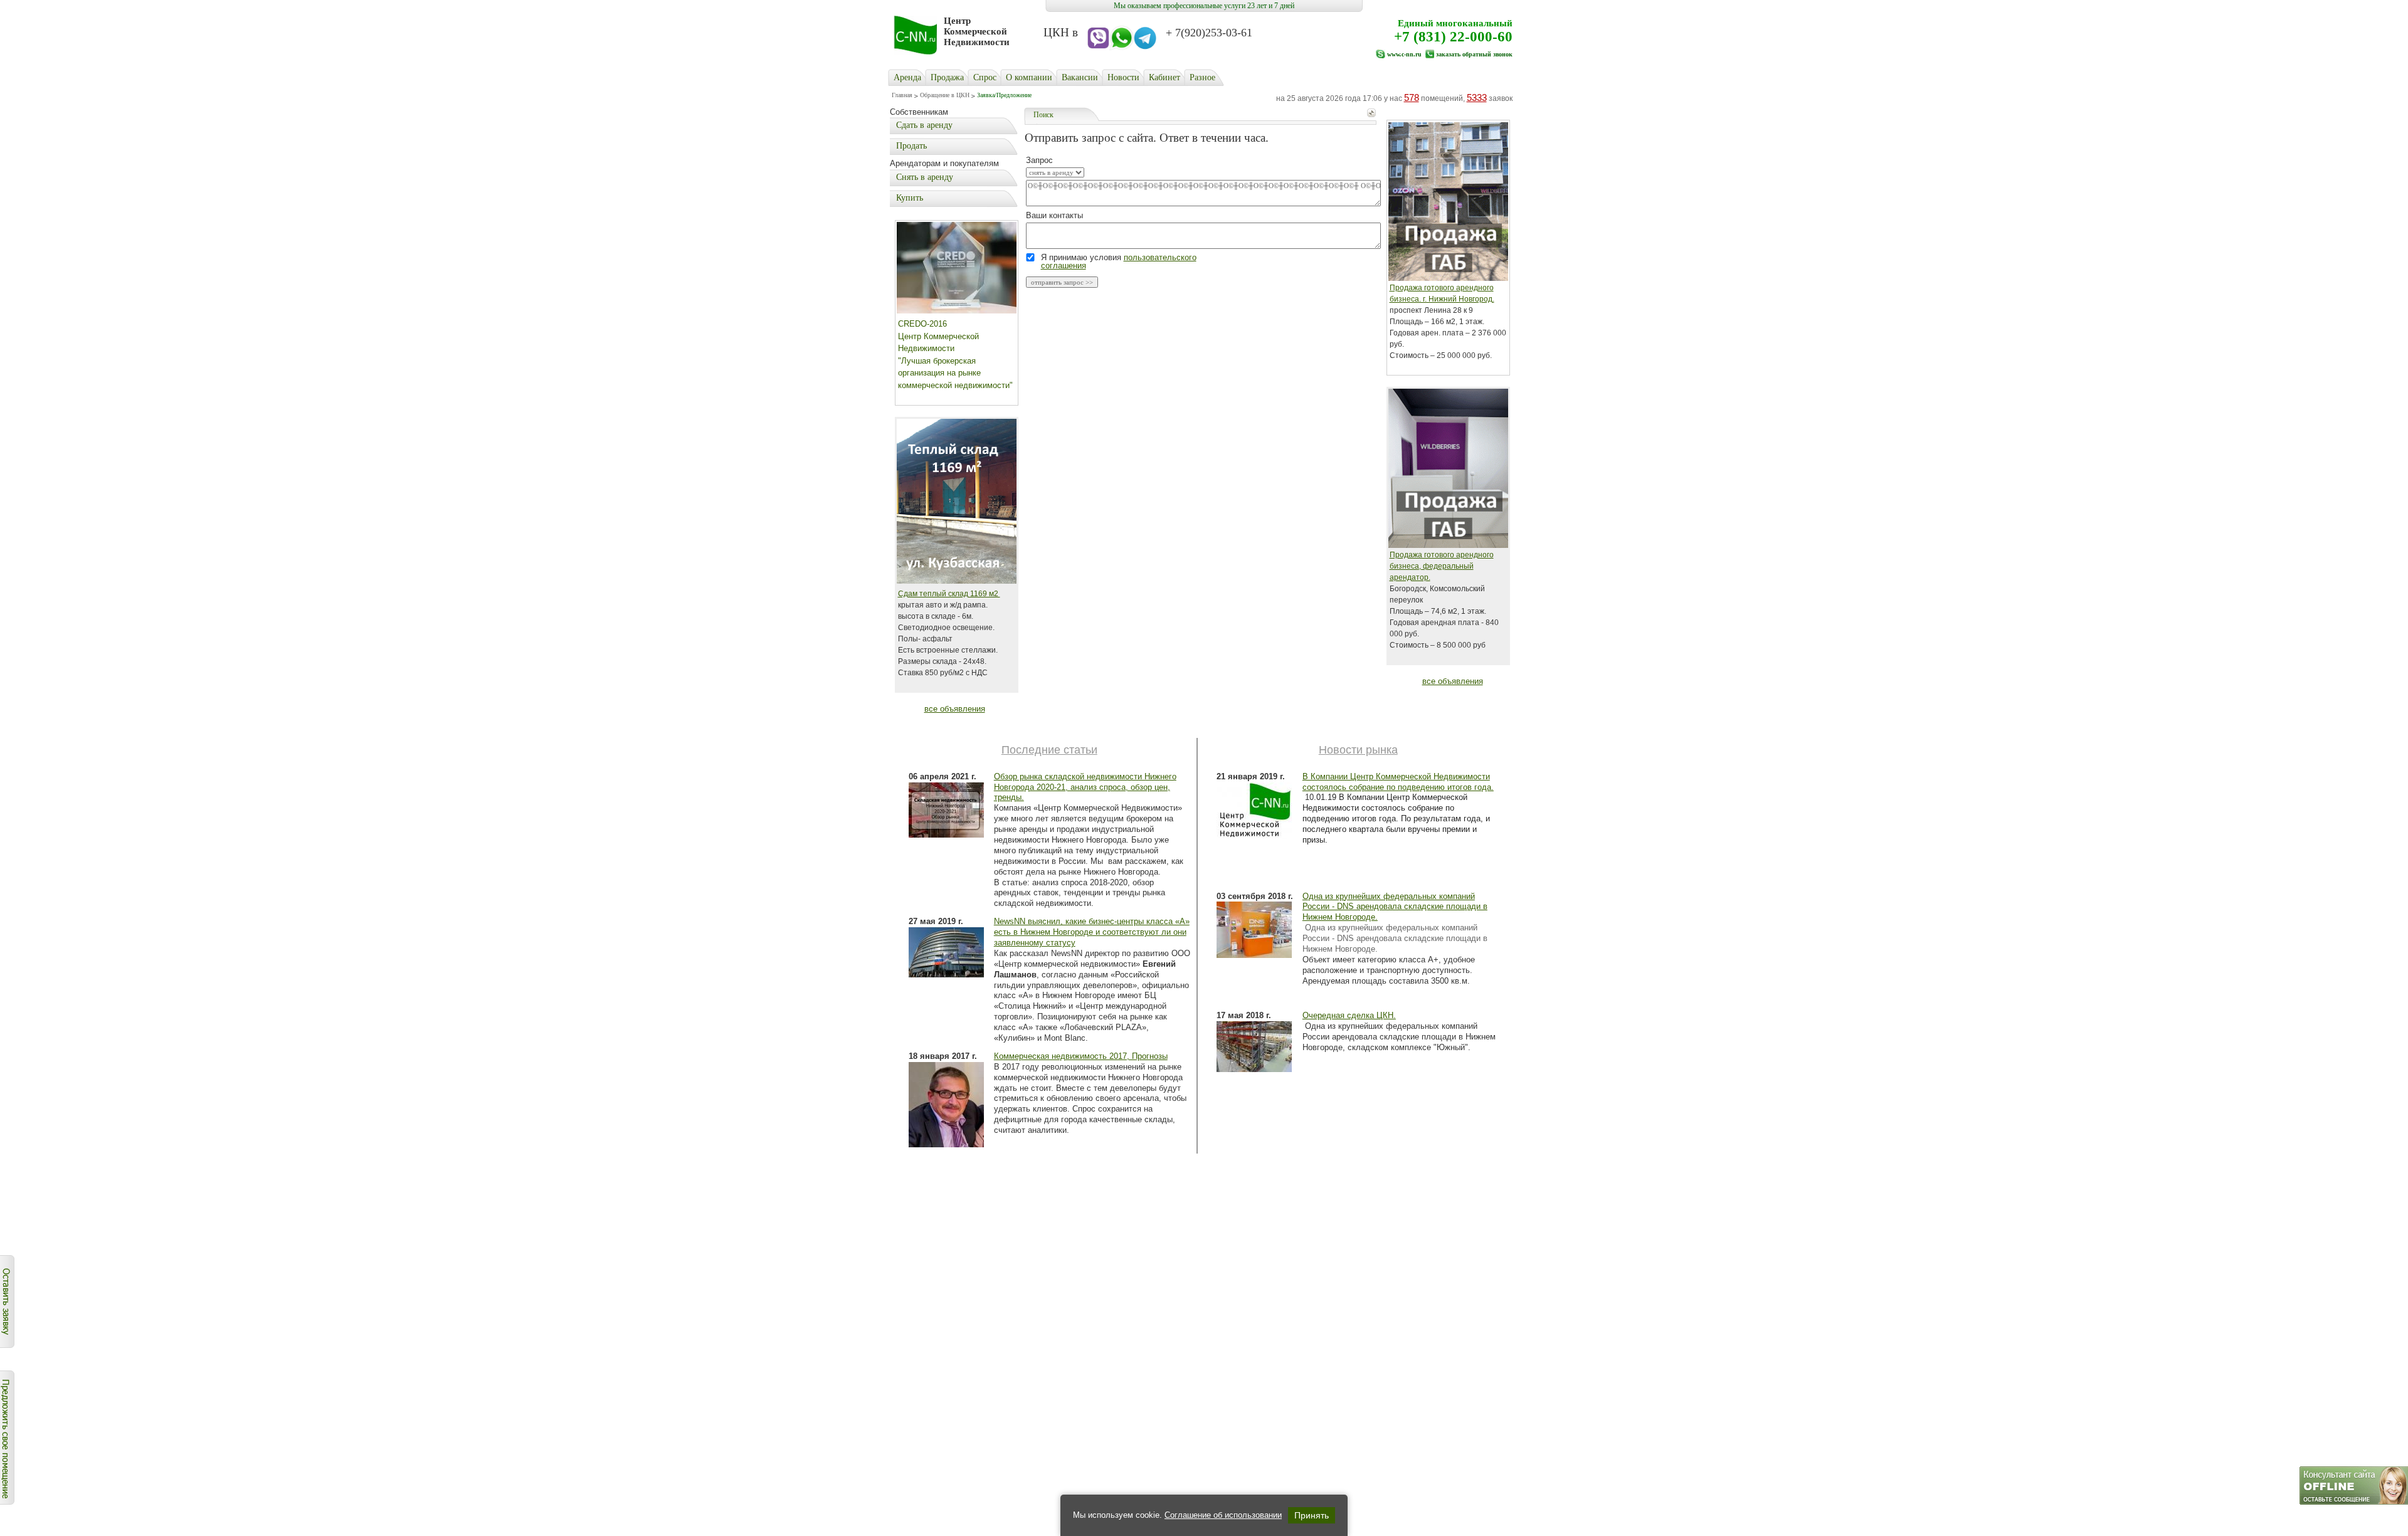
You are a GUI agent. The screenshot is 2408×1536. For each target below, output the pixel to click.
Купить (910, 198)
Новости (1123, 77)
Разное (1202, 77)
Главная (902, 95)
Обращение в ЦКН (945, 95)
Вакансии (1080, 77)
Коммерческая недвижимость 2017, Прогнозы (1081, 1056)
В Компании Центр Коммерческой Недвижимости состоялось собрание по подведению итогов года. (1398, 782)
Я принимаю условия (1119, 261)
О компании (1029, 77)
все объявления (955, 709)
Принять (1312, 1515)
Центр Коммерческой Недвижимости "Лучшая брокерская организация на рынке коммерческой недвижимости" (955, 361)
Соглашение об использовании (1223, 1515)
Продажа (947, 77)
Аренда (907, 77)
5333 (1477, 97)
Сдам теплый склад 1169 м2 (949, 594)
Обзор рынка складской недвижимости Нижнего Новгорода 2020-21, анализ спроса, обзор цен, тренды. (1085, 787)
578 (1412, 97)
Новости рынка (1358, 750)
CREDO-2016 (922, 324)
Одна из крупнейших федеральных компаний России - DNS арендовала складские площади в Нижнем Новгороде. (1395, 907)
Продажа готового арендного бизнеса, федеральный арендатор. (1442, 566)
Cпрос (985, 77)
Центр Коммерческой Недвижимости (977, 31)
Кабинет (1164, 77)
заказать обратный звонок (1474, 54)
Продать (911, 146)
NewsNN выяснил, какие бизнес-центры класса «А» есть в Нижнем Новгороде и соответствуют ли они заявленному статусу (1092, 932)
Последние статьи (1049, 750)
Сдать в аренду (924, 125)
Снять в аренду (925, 177)
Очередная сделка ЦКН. (1349, 1015)
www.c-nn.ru (1404, 54)
